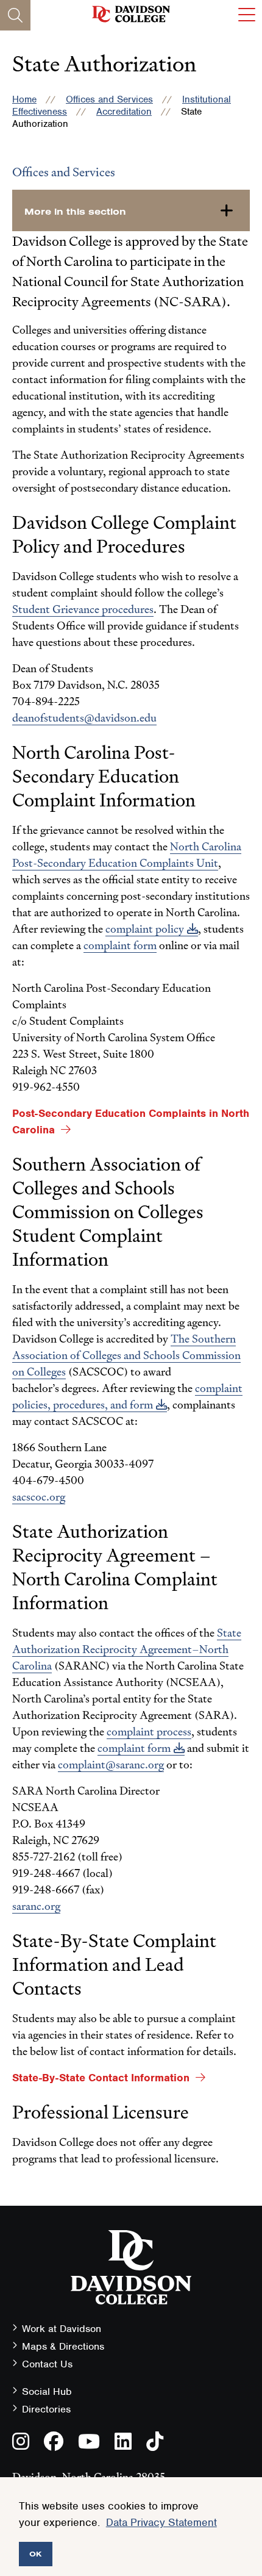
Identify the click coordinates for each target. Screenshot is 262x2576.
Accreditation (124, 112)
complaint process (149, 1731)
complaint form (134, 1748)
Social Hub (47, 2391)
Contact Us (47, 2364)
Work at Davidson (62, 2329)
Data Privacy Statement (161, 2522)
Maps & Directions (63, 2346)
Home (24, 99)
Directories (46, 2409)
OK (36, 2554)
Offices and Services (109, 99)
